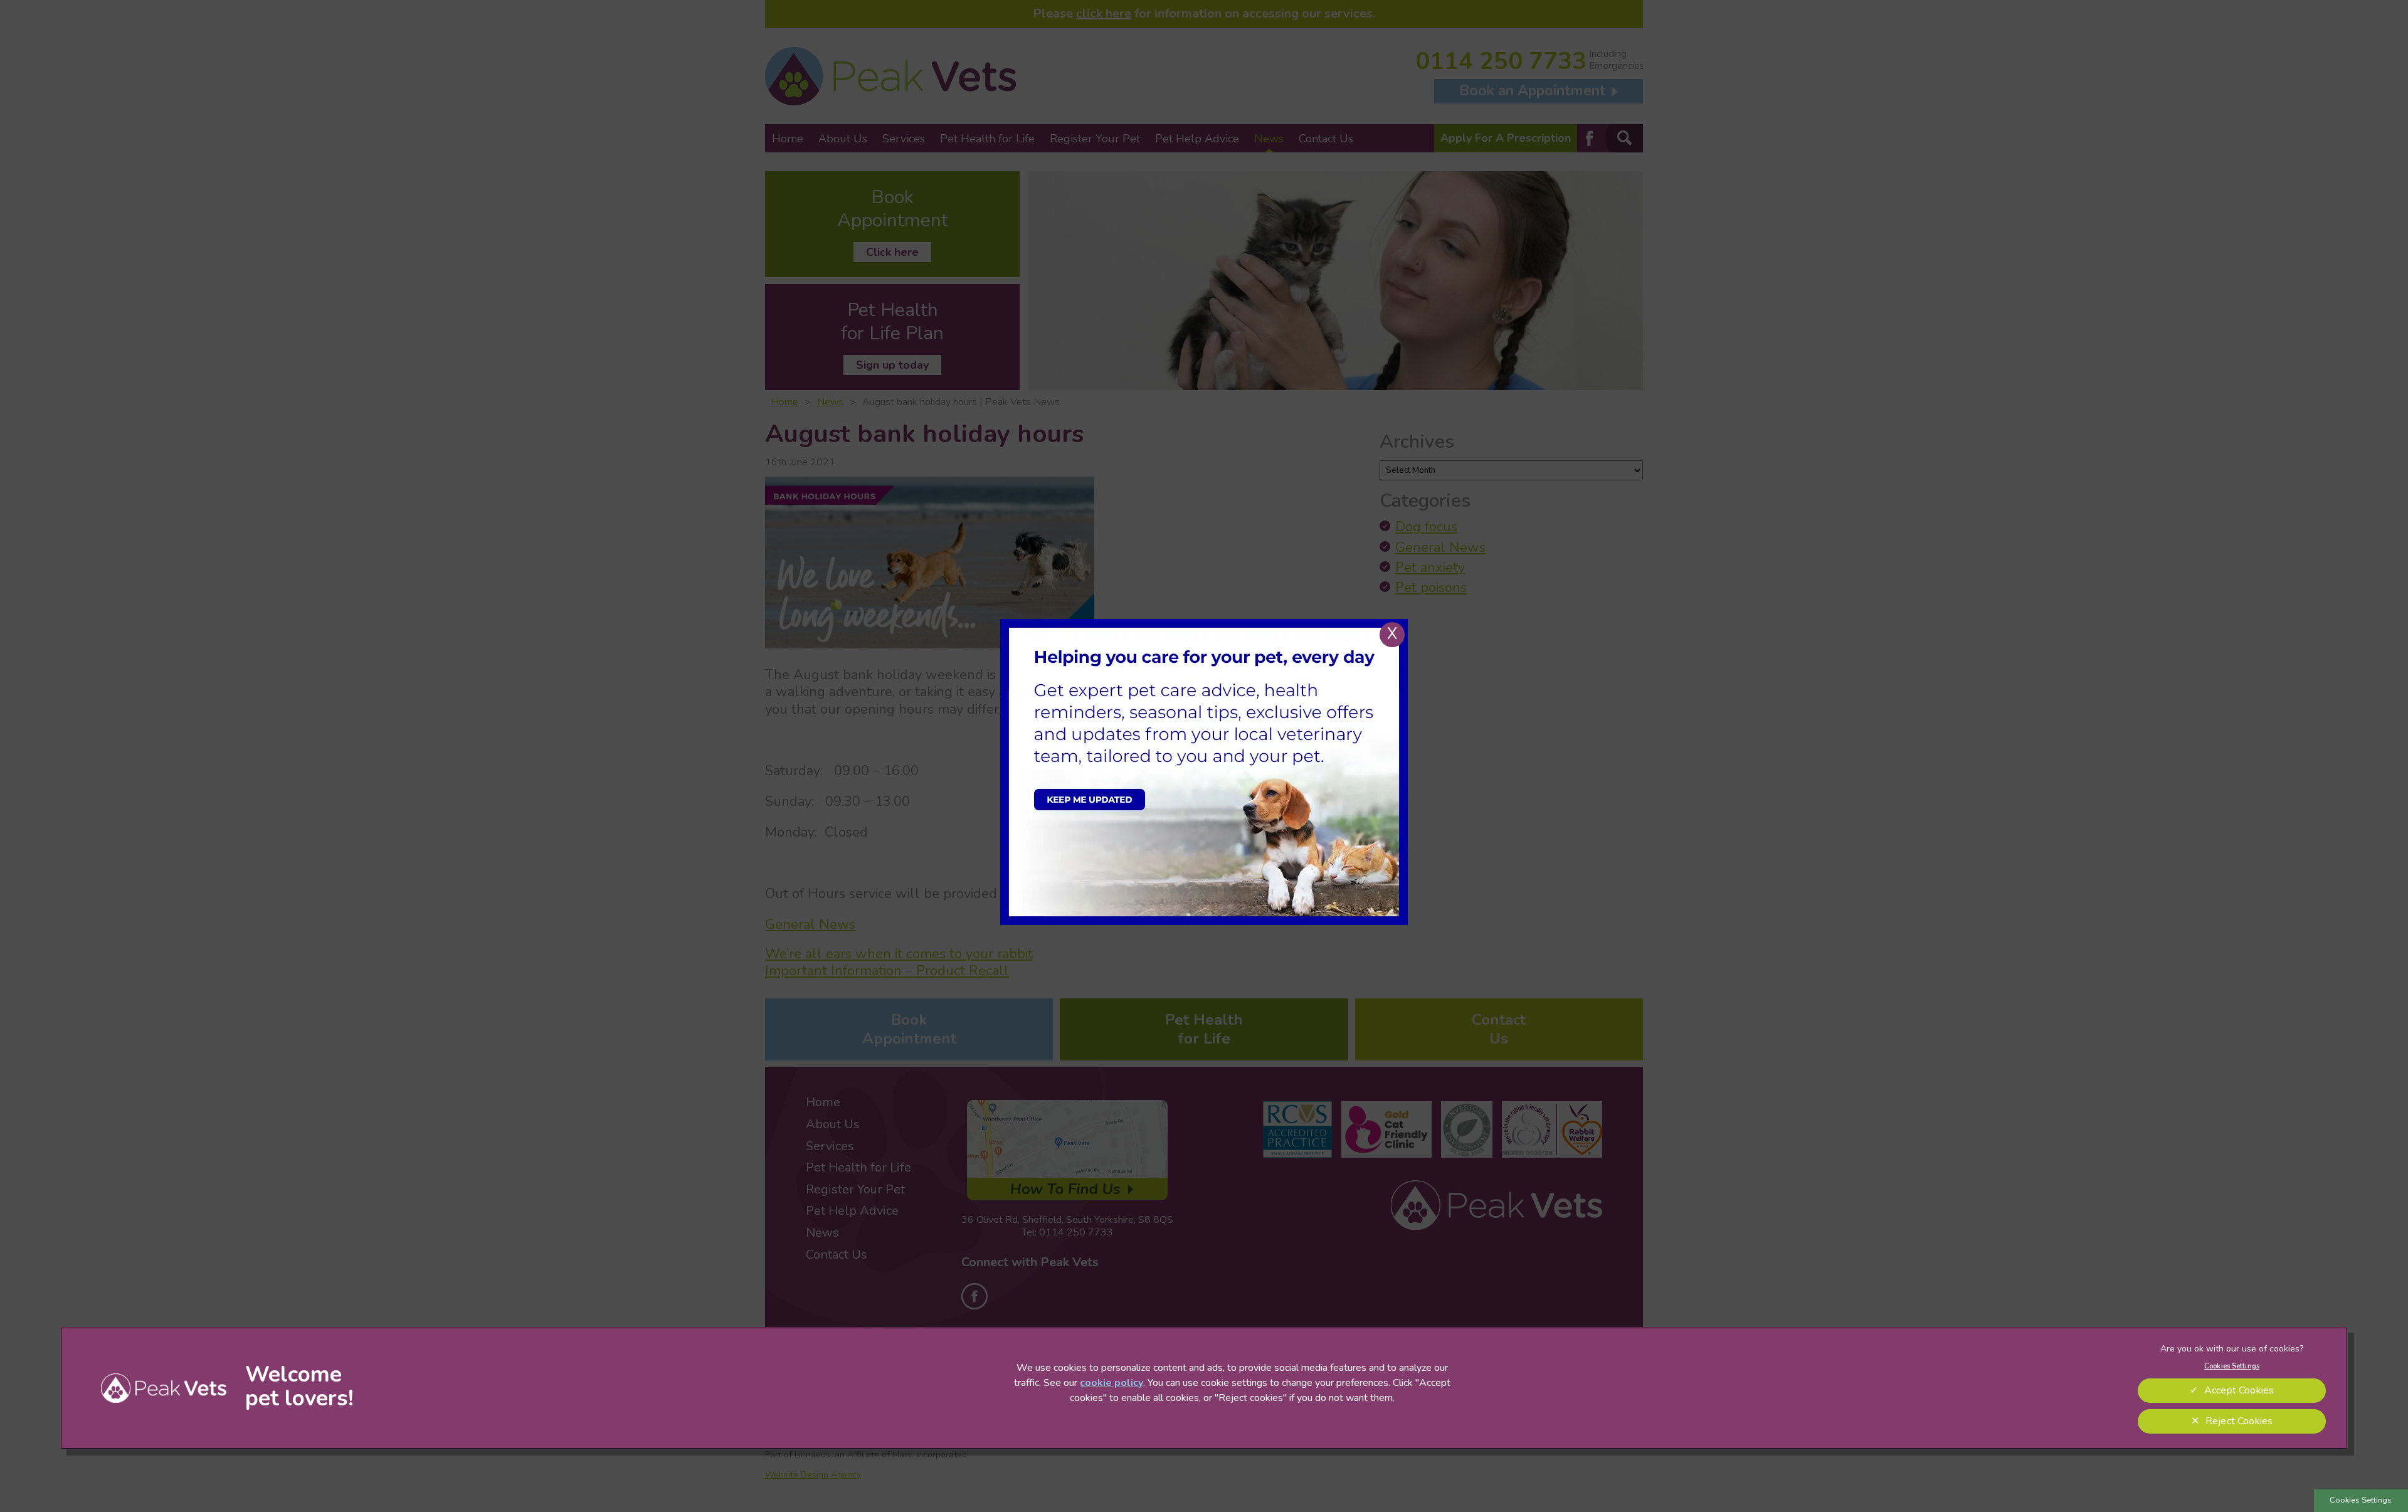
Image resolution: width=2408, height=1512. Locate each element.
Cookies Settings (2361, 1500)
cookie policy (1112, 1383)
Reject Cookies (2239, 1421)
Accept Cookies (2239, 1390)
